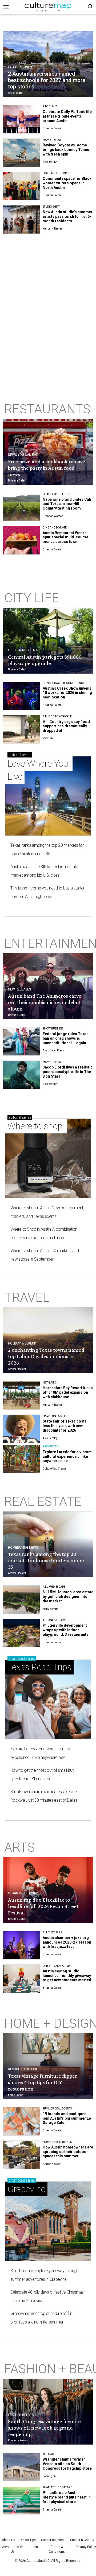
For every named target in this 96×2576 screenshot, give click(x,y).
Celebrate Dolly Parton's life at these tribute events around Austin (67, 116)
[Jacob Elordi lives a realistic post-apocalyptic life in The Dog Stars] (21, 1075)
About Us (9, 2540)
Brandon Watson (53, 516)
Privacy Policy (86, 2547)
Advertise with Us (13, 2549)
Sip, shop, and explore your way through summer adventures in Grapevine (44, 2275)
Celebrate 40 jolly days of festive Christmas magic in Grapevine (47, 2296)
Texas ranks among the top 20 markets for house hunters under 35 (47, 850)
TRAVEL (27, 1297)
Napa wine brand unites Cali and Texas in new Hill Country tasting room (67, 504)
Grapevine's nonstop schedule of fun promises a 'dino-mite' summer (41, 2318)
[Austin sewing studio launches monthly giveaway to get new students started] (21, 1979)
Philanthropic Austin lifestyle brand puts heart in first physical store (67, 2497)
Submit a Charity (82, 2540)
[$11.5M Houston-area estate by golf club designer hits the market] (21, 1600)
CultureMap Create (54, 1469)
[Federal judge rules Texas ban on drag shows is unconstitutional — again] (21, 1041)
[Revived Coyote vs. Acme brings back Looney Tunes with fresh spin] (21, 153)
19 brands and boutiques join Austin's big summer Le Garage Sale (67, 2118)
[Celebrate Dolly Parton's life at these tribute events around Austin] (21, 119)
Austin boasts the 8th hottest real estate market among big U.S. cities (44, 871)
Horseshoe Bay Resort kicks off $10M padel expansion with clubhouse (68, 1392)
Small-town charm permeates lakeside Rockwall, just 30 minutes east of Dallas (44, 1796)
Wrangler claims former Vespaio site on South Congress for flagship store (67, 2464)
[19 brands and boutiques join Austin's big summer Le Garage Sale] (21, 2121)
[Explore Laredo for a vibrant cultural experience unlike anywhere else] (21, 1459)
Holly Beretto (50, 1609)
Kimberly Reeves (53, 229)
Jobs (34, 2547)
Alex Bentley (50, 162)
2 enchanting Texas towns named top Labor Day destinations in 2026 (46, 1356)
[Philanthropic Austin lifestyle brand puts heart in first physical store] (21, 2500)
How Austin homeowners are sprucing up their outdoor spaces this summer (68, 2152)
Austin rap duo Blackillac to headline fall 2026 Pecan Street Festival (43, 1906)
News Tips (28, 2540)
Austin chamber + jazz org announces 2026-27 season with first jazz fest (67, 1942)
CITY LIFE (32, 598)
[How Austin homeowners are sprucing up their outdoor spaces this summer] (21, 2155)
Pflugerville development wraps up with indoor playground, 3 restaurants (66, 1630)
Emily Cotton (16, 2095)
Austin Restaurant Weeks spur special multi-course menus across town (65, 537)
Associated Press (53, 1050)
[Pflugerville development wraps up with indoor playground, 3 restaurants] (21, 1633)
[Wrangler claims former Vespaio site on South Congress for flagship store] (21, 2467)
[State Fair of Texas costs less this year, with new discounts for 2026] (21, 1429)
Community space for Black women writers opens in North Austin (67, 183)
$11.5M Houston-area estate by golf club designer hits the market (68, 1596)
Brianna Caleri (52, 128)
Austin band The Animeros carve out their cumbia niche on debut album (45, 1002)
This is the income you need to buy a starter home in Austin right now (47, 892)
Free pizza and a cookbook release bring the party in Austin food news (47, 468)
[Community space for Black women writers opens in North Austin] (21, 186)
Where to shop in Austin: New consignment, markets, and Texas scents (47, 1212)
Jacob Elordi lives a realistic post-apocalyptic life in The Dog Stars (68, 1072)
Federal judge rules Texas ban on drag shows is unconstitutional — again (66, 1038)
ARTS (20, 1847)
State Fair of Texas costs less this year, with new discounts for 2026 (65, 1426)
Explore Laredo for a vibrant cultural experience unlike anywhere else (67, 1456)
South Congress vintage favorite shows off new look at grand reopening (44, 2428)
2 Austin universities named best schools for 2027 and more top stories (47, 80)
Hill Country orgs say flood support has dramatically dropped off (66, 726)
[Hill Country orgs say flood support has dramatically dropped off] (21, 729)
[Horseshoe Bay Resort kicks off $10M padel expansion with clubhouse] (21, 1395)
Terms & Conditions (57, 2549)
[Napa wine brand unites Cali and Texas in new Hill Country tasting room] (21, 507)
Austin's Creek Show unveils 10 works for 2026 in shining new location (67, 693)
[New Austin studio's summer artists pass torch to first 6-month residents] (21, 219)
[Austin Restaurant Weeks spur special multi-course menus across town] (21, 540)
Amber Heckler (17, 1369)
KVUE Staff (49, 738)
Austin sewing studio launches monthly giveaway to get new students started (67, 1976)
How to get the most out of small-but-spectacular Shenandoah (42, 1775)
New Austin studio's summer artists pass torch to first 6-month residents (68, 216)
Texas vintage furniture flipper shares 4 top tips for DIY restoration (43, 2082)
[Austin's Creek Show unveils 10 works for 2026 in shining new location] (21, 696)
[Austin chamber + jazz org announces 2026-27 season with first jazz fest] (21, 1945)
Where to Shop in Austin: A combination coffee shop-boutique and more (44, 1233)
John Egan (49, 2476)
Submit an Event (53, 2540)
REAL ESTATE (43, 1501)
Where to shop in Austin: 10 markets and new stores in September (45, 1255)
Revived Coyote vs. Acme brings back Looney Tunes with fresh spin (66, 150)
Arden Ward (15, 93)
